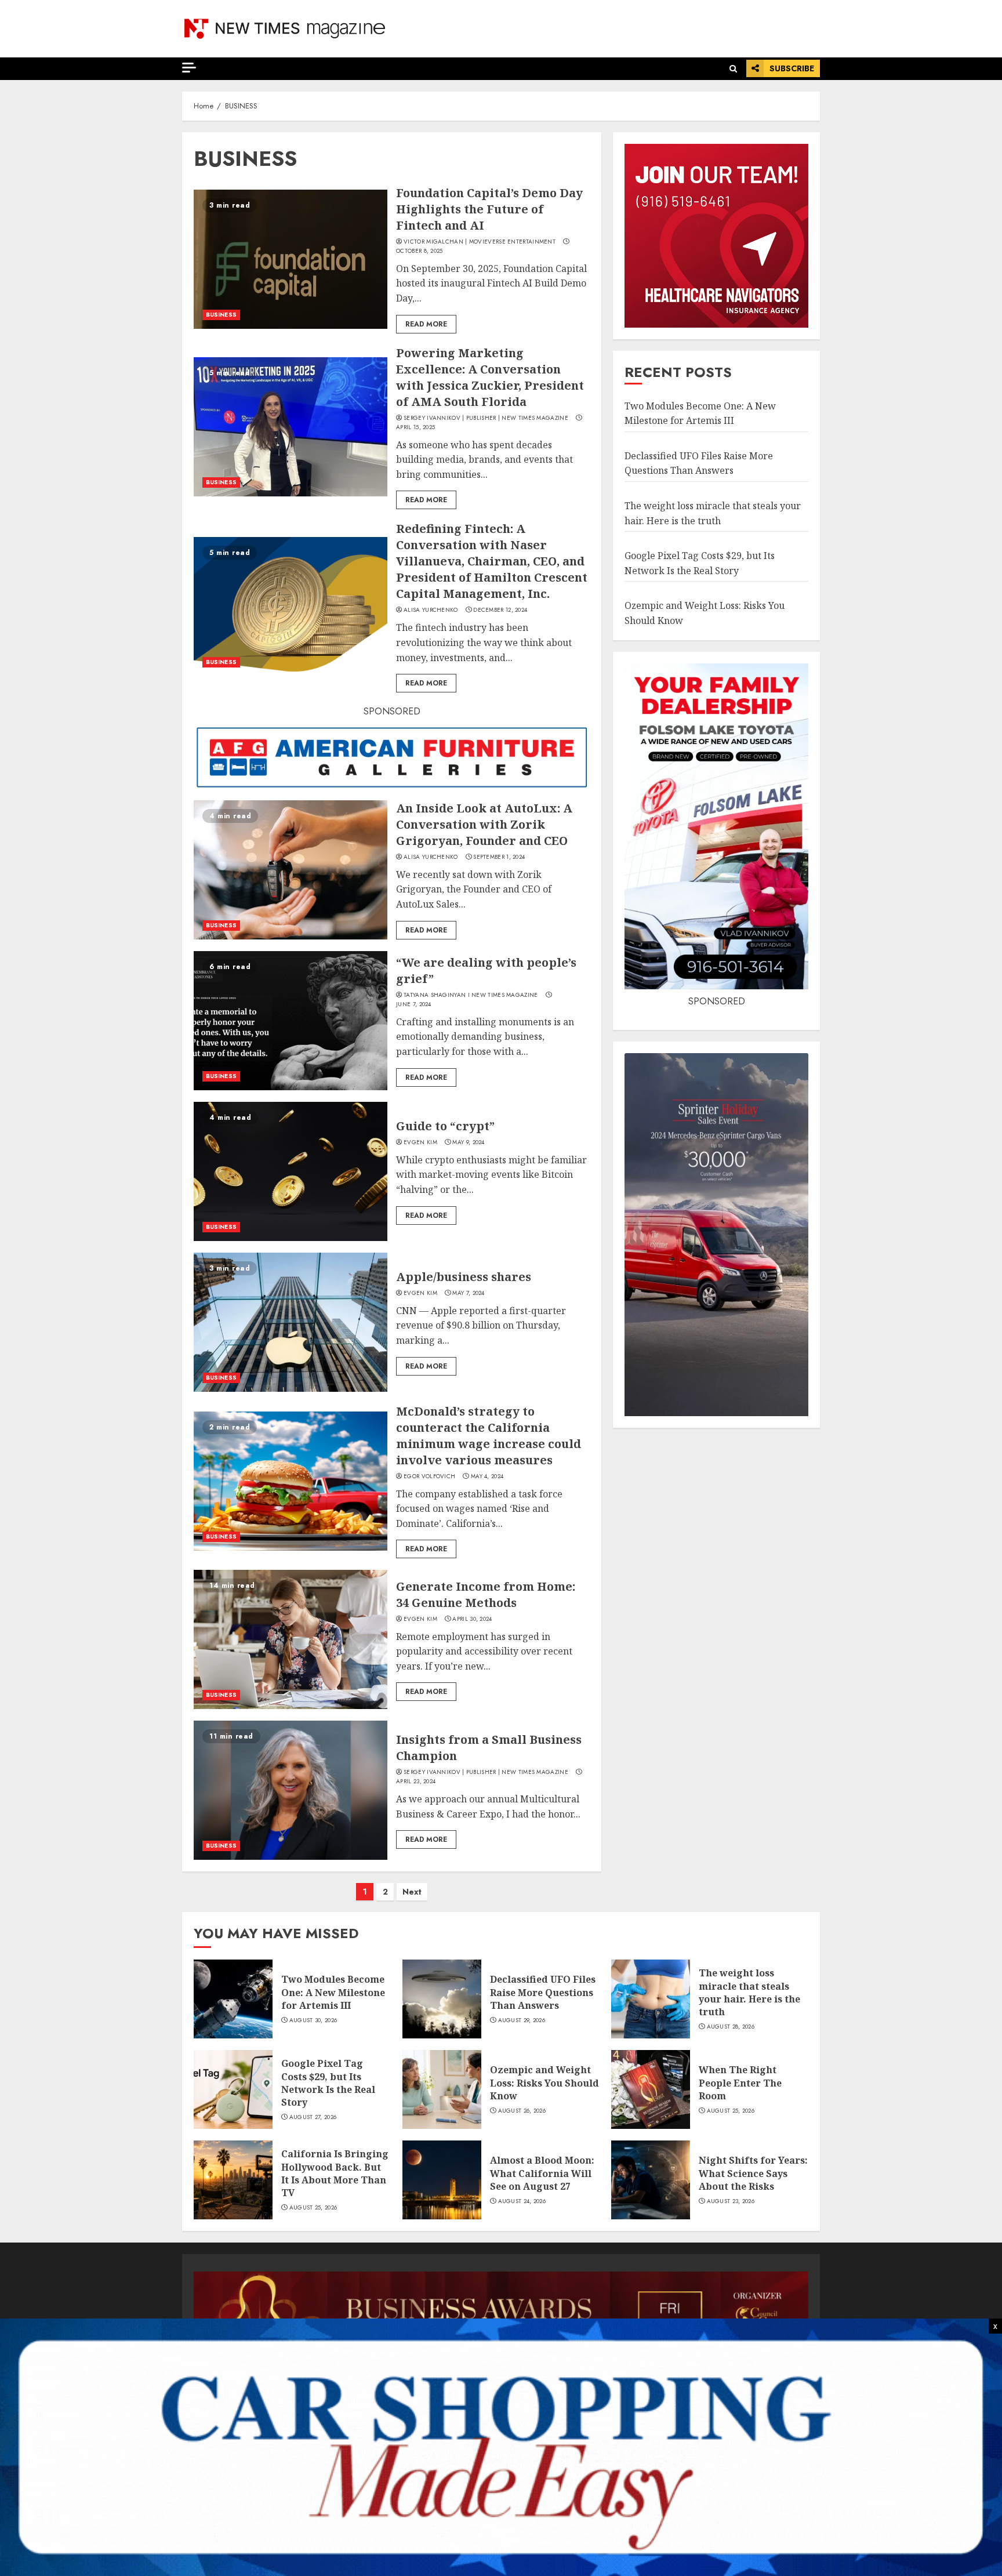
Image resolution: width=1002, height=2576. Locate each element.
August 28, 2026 (731, 2027)
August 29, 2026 (522, 2020)
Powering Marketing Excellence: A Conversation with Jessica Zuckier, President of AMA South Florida (490, 377)
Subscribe (792, 68)
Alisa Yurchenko (431, 610)
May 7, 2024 (468, 1293)
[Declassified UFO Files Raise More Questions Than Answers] (442, 1999)
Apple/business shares (464, 1277)
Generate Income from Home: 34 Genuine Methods (486, 1594)
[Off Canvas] (189, 68)
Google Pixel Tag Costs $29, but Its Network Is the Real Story (328, 2083)
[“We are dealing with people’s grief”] (291, 1021)
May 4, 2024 (487, 1476)
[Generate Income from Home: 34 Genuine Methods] (291, 1639)
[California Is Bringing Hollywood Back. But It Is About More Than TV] (233, 2180)
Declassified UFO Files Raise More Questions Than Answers (699, 463)
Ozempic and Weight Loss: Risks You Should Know (544, 2083)
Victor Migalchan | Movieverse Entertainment (480, 242)
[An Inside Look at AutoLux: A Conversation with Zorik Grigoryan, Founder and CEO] (291, 870)
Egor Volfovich (429, 1476)
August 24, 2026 (522, 2201)
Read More (426, 324)
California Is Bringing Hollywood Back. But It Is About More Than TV (335, 2173)
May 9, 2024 (468, 1142)
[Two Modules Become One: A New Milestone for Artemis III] (233, 1999)
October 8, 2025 (420, 251)
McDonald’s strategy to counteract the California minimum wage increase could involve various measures (489, 1436)
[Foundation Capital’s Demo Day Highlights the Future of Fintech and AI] (291, 259)
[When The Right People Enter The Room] (651, 2089)
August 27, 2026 (313, 2117)
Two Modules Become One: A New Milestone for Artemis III (333, 1992)
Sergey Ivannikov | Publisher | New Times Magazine (486, 418)
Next (412, 1892)
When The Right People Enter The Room (740, 2083)
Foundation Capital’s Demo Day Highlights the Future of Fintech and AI (489, 209)
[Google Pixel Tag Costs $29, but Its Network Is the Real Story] (233, 2089)
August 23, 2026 (731, 2201)
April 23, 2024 (416, 1782)
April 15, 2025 (415, 427)
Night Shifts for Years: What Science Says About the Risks (753, 2173)
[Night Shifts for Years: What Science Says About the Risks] (651, 2180)
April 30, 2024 (472, 1619)
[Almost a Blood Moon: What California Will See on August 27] (442, 2180)
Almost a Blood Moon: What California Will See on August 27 (542, 2173)
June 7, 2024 (414, 1004)
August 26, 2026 (522, 2111)
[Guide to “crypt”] (291, 1171)
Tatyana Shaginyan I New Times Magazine (471, 995)
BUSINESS (221, 315)
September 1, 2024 (499, 857)
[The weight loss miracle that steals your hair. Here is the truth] (651, 1999)
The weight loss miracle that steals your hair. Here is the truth (749, 1992)
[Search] (733, 69)
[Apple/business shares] (291, 1322)
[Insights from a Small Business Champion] (291, 1790)
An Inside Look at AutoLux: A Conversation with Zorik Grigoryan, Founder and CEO (484, 824)
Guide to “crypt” (445, 1126)
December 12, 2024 (500, 610)
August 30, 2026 (313, 2020)
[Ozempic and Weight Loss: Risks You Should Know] (442, 2089)
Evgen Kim (420, 1142)
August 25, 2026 (731, 2111)
